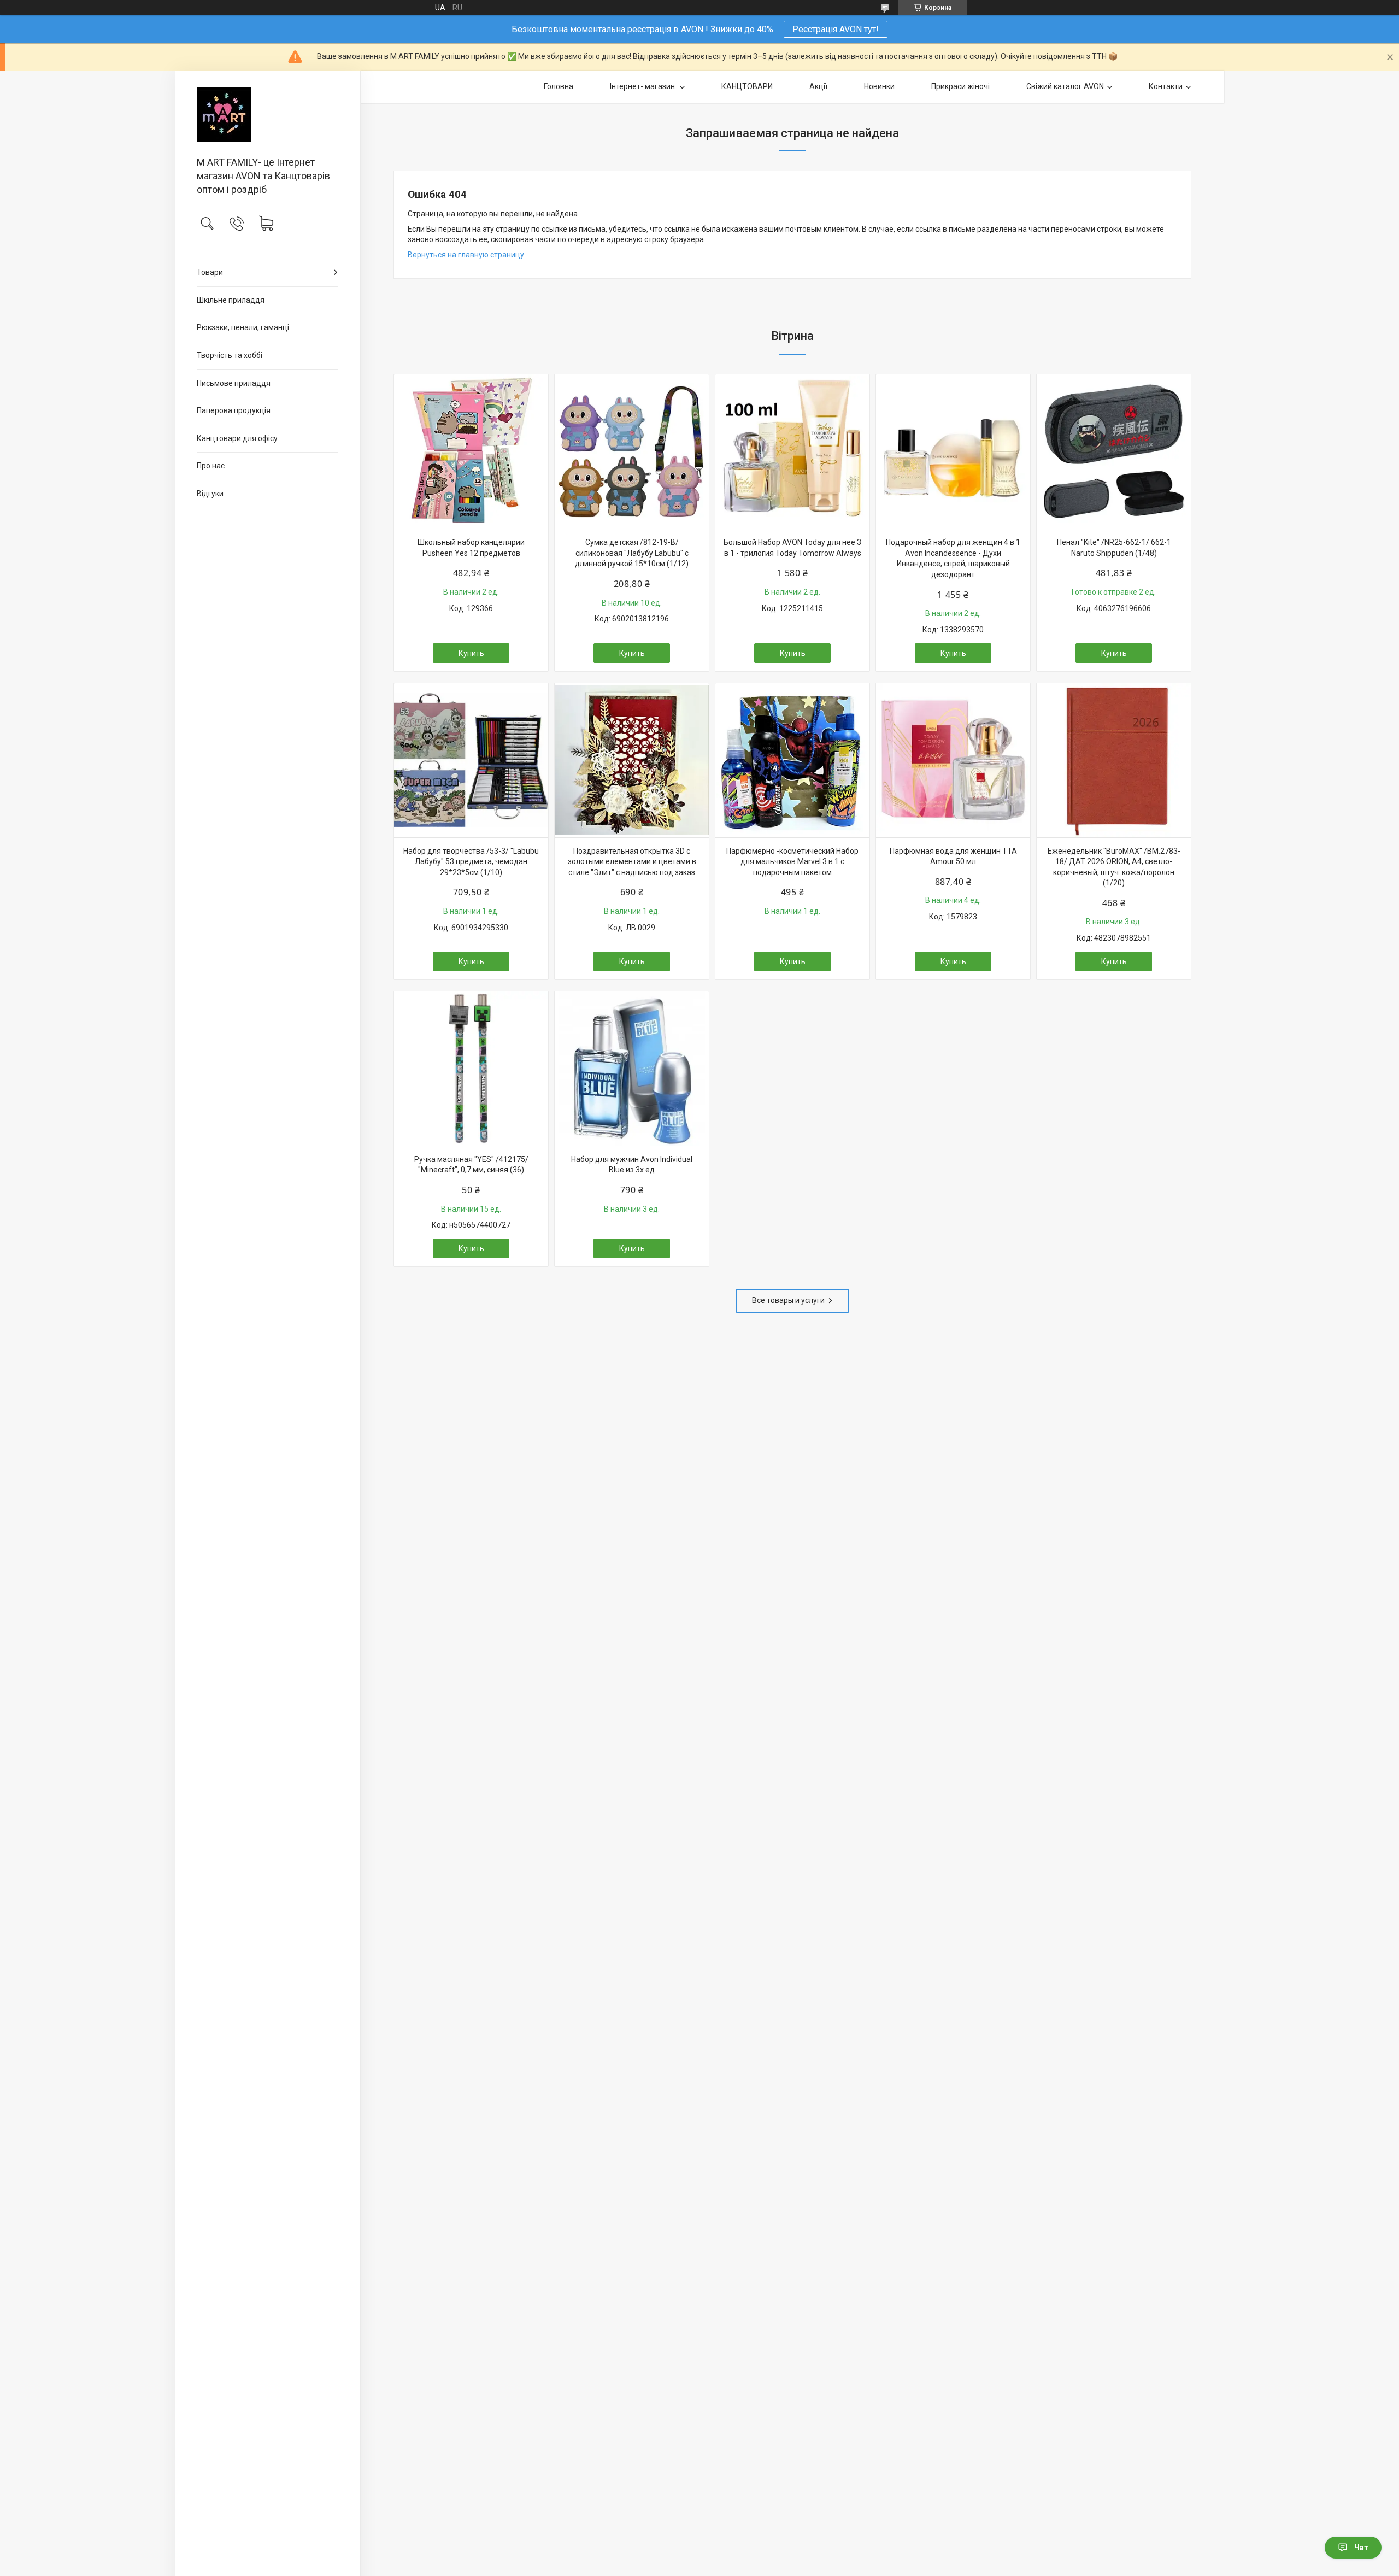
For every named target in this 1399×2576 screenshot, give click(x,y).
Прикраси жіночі (960, 86)
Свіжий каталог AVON (1065, 86)
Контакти (1166, 86)
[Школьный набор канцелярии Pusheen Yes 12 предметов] (471, 451)
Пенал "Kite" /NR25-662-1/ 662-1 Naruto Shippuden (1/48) (1114, 548)
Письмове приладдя (234, 383)
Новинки (879, 86)
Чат (1361, 2548)
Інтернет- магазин (643, 86)
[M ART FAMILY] (268, 114)
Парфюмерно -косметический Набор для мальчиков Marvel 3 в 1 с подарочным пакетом (792, 862)
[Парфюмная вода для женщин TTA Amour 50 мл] (953, 760)
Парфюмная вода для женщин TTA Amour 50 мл (953, 856)
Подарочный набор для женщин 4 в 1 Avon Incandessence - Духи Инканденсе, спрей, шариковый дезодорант (953, 558)
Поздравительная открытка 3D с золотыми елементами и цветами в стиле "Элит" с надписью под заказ (632, 862)
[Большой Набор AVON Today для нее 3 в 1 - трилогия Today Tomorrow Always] (792, 451)
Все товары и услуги (788, 1300)
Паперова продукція (234, 410)
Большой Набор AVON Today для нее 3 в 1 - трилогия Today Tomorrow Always (792, 548)
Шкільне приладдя (231, 300)
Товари (210, 272)
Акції (818, 86)
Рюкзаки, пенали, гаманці (243, 327)
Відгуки (210, 494)
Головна (559, 86)
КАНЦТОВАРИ (747, 86)
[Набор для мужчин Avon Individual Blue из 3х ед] (632, 1069)
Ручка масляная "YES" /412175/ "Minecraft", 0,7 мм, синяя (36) (471, 1165)
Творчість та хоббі (230, 355)
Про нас (211, 466)
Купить (471, 653)
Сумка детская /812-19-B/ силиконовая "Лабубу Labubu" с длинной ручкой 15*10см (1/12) (632, 553)
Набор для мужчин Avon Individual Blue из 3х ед (632, 1165)
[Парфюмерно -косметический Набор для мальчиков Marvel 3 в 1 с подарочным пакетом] (792, 760)
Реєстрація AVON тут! (836, 29)
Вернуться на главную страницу (466, 255)
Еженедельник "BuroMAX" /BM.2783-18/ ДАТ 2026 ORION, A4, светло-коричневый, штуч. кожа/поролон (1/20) (1114, 867)
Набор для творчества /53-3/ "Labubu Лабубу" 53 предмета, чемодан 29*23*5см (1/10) (471, 862)
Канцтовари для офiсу (237, 438)
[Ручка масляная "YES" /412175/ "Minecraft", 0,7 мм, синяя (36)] (471, 1069)
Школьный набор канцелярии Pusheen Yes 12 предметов (471, 548)
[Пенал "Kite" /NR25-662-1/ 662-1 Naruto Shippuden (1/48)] (1114, 451)
